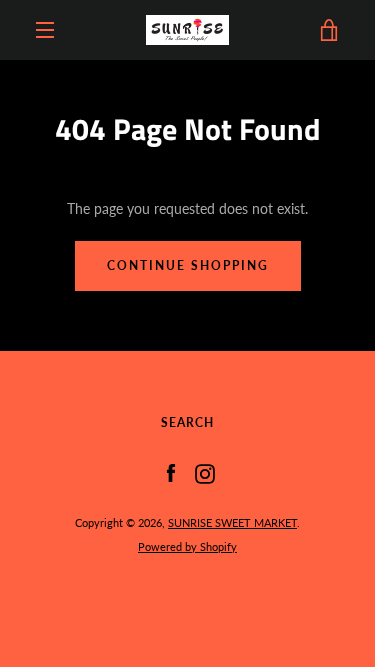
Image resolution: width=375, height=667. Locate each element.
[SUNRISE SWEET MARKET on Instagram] (205, 472)
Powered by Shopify (187, 546)
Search (187, 422)
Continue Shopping (188, 265)
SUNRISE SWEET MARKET (232, 522)
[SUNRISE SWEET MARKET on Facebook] (171, 472)
